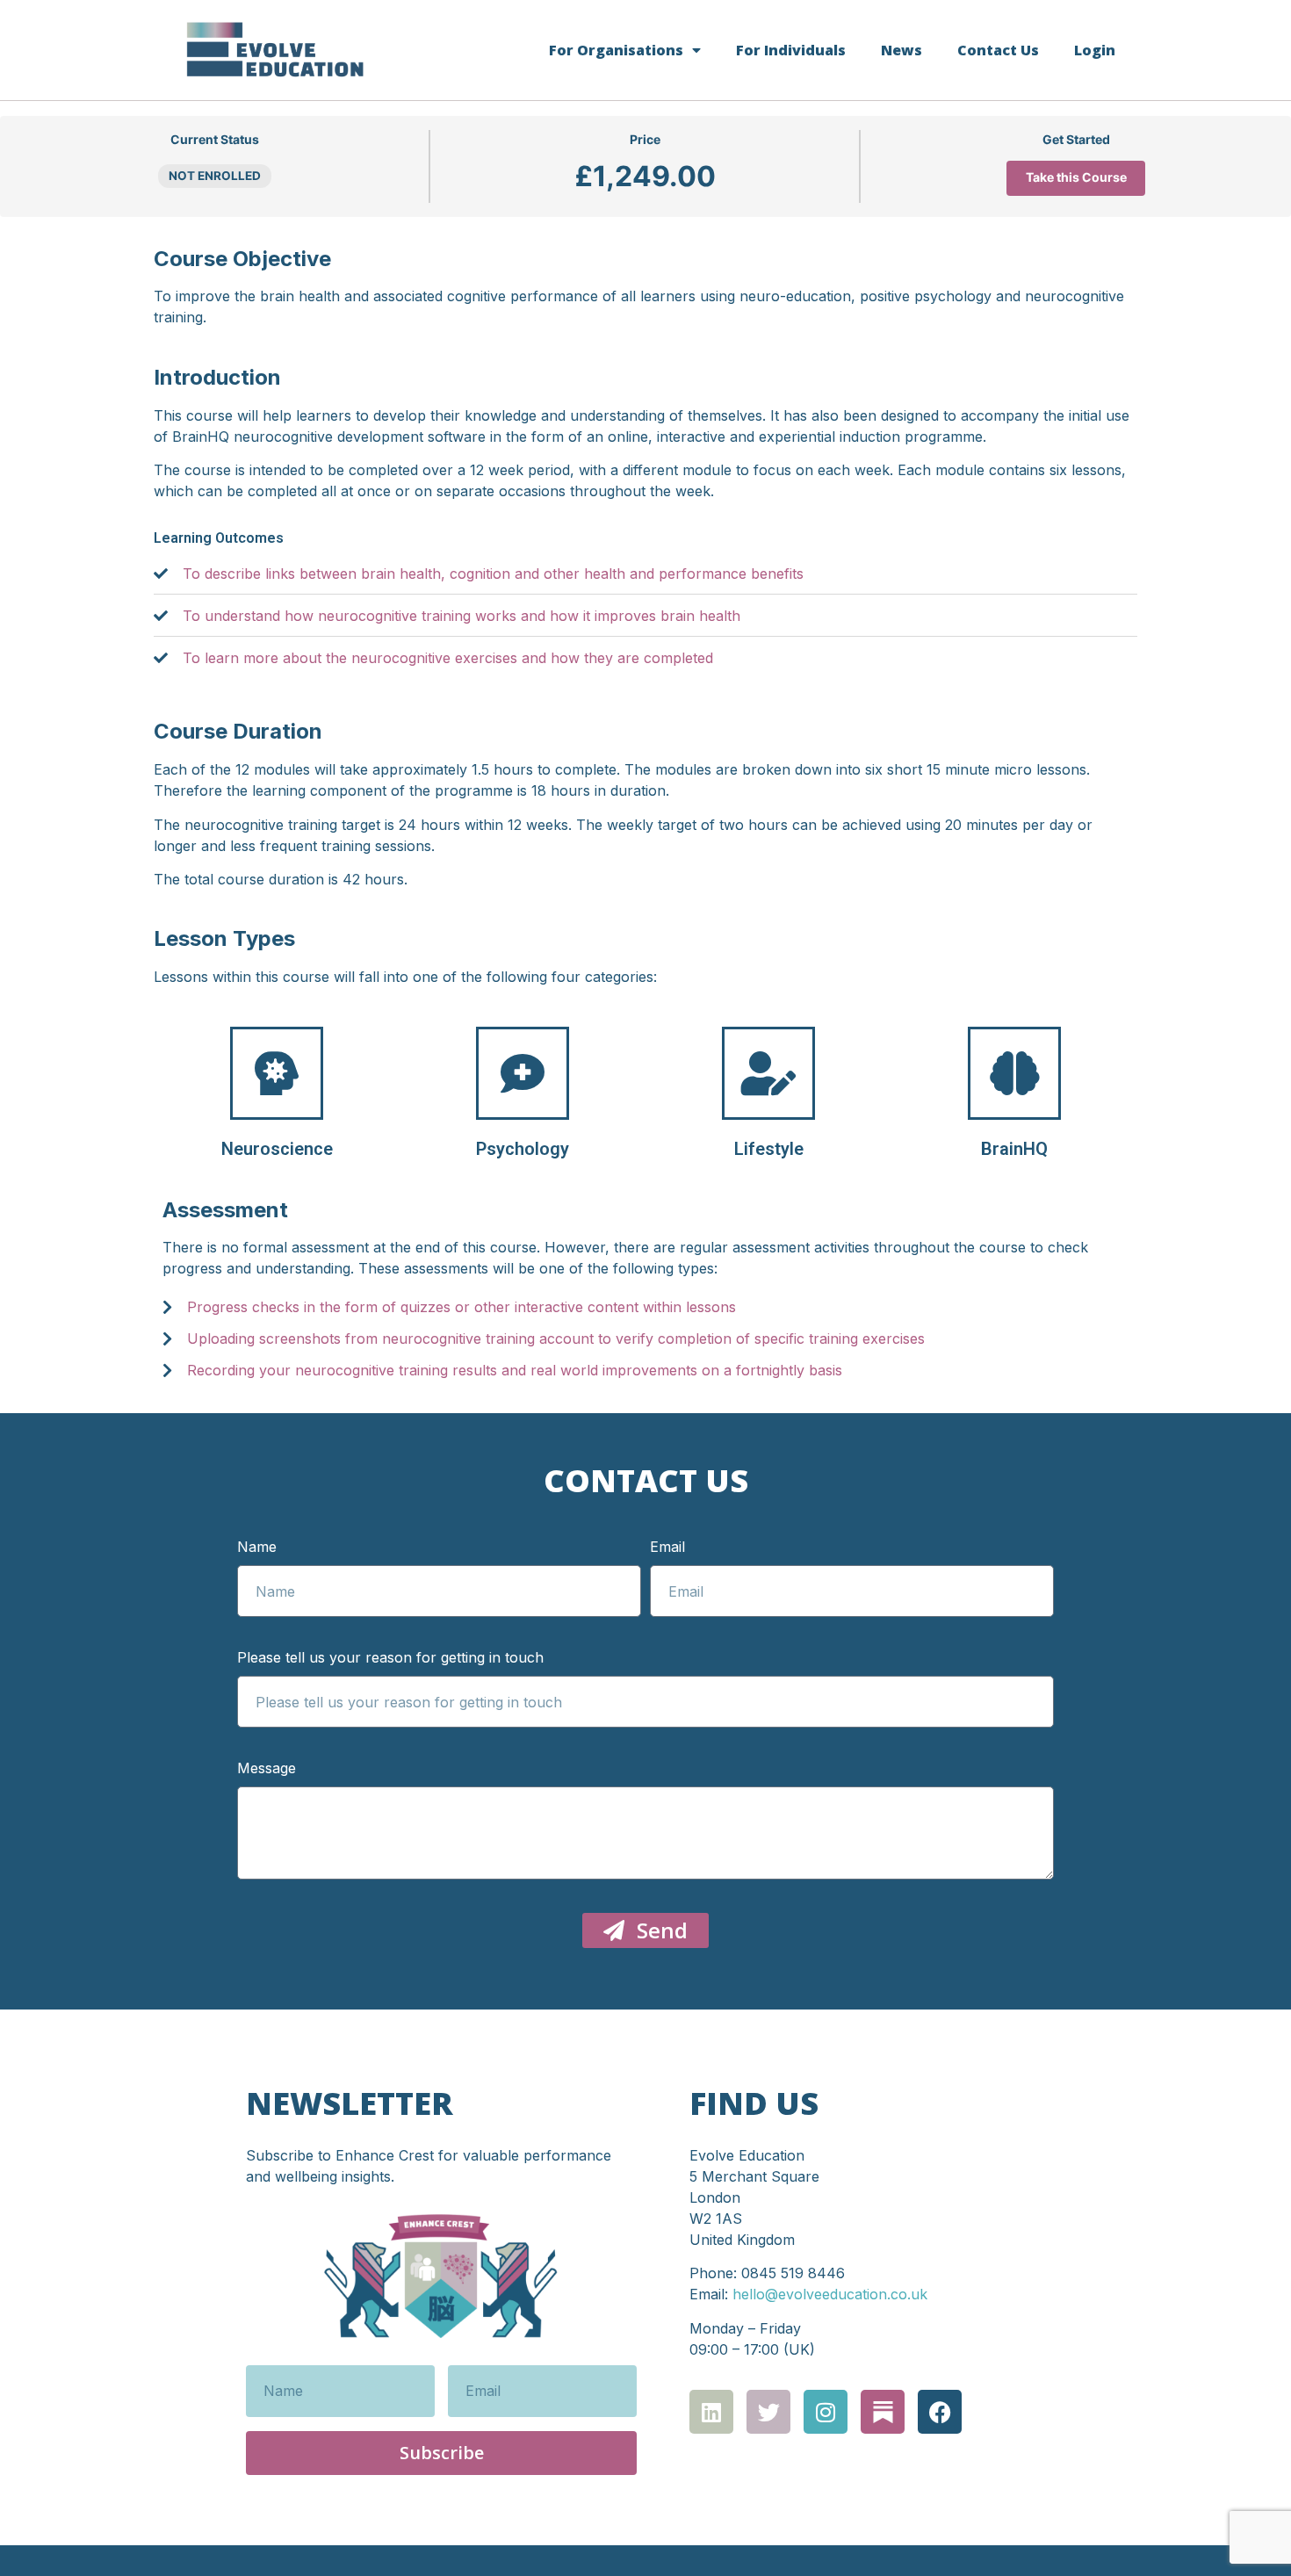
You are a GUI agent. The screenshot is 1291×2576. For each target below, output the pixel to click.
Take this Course (1076, 177)
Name (257, 1548)
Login (1095, 50)
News (902, 50)
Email (667, 1548)
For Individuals (791, 50)
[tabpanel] (645, 758)
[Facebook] (940, 2412)
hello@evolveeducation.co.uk (830, 2294)
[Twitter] (768, 2412)
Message (267, 1769)
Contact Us (998, 50)
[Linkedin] (711, 2412)
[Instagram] (826, 2412)
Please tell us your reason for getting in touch (390, 1658)
